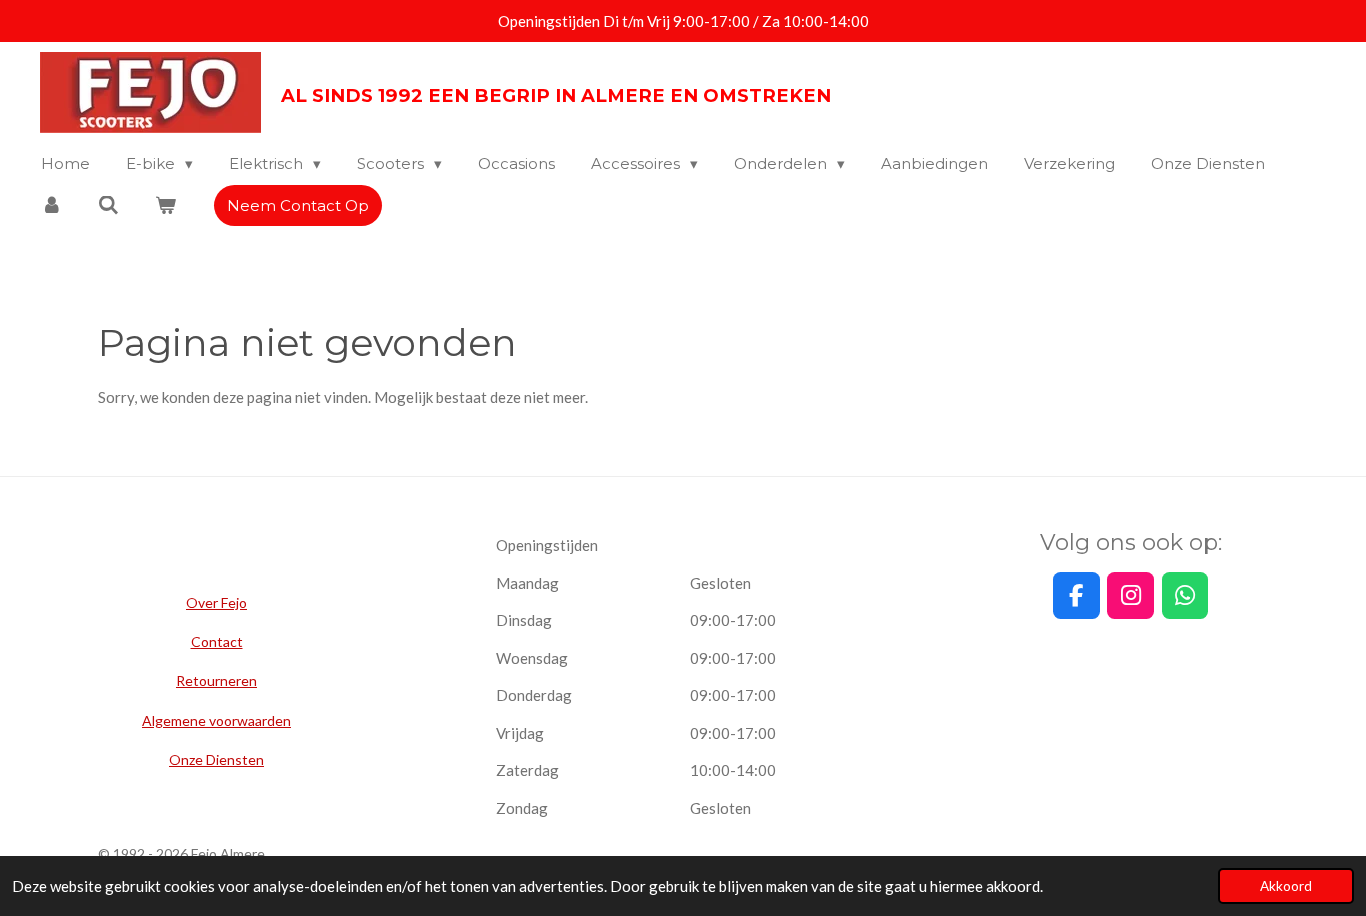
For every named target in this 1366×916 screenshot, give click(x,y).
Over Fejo (216, 602)
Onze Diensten (216, 759)
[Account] (51, 205)
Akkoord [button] (1286, 886)
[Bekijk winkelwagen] (165, 205)
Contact (217, 641)
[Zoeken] (108, 205)
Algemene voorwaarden (216, 720)
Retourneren (216, 680)
